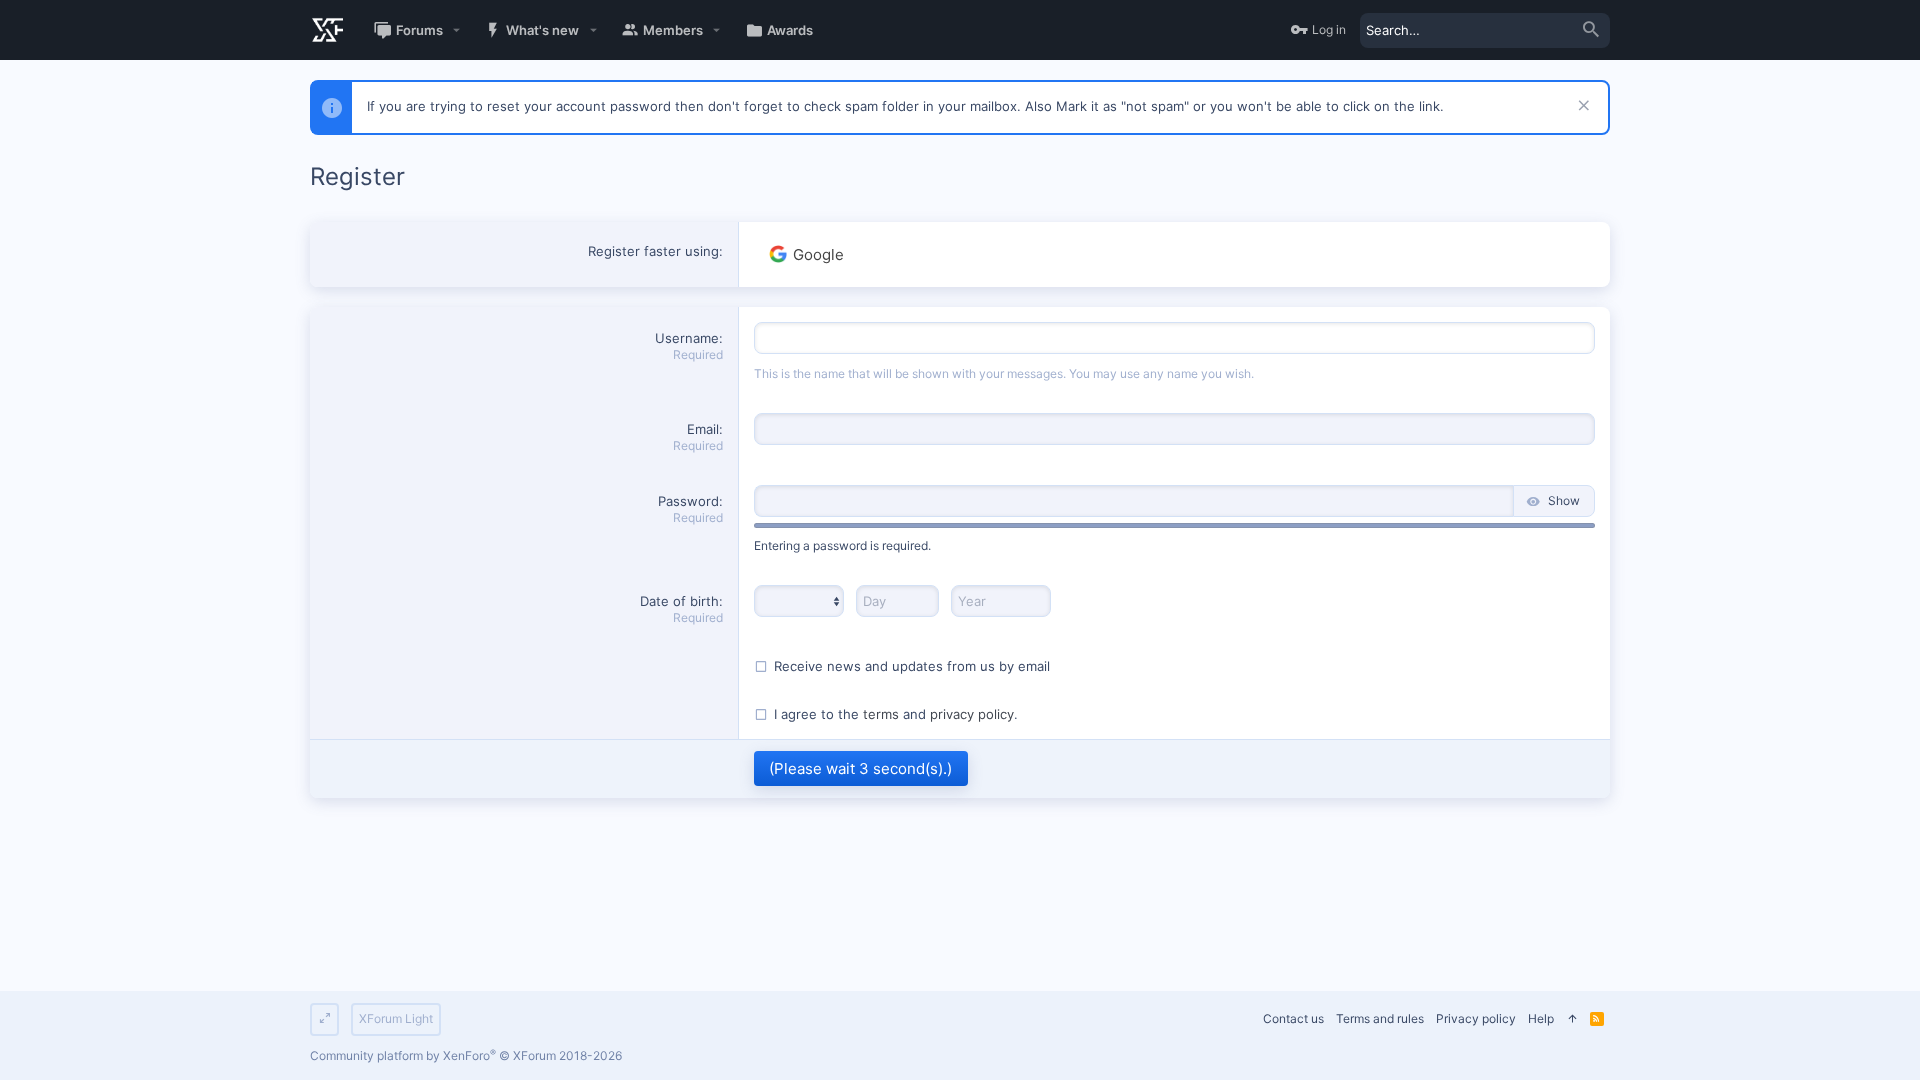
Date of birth (679, 601)
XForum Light (396, 1018)
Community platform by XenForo (466, 1055)
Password (688, 501)
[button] (457, 30)
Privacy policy (1476, 1018)
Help (1541, 1018)
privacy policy (972, 714)
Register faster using (653, 251)
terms (881, 714)
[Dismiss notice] (1581, 107)
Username (687, 338)
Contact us (1293, 1018)
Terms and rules (1380, 1018)
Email (703, 429)
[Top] (1572, 1019)
